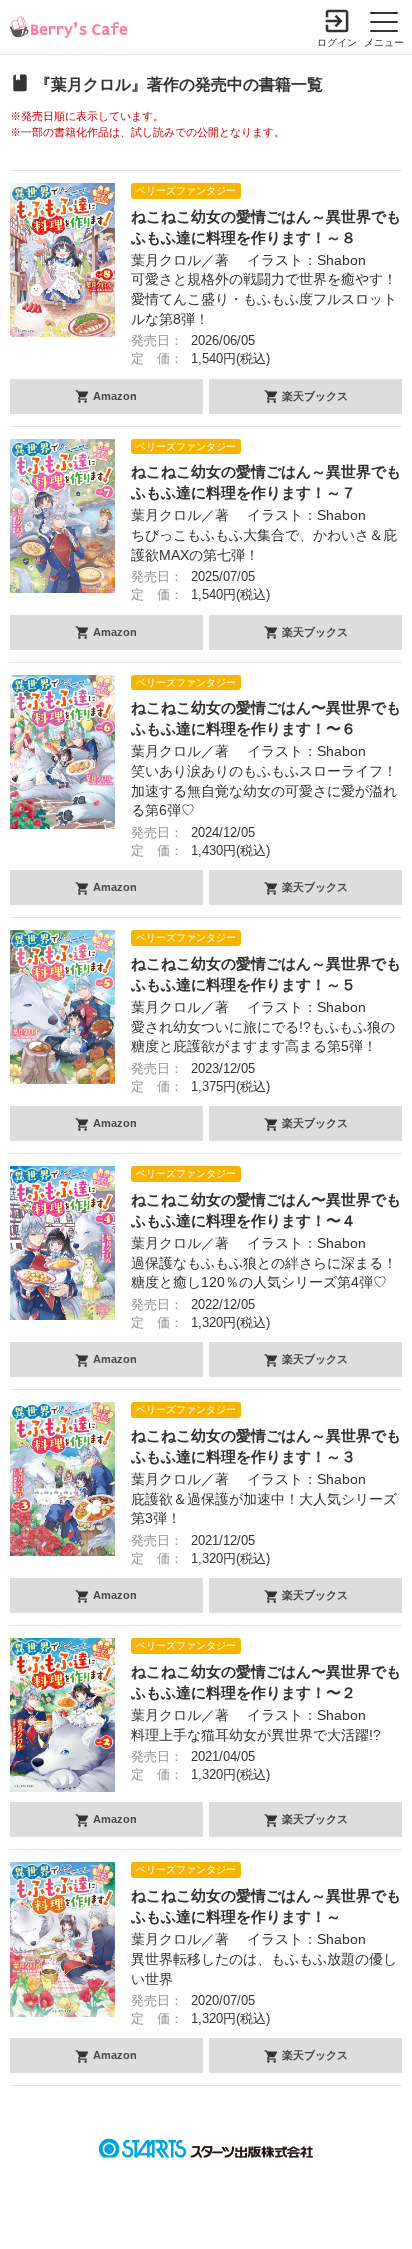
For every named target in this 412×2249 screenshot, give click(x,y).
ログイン (337, 42)
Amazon (113, 396)
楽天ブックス (313, 396)
